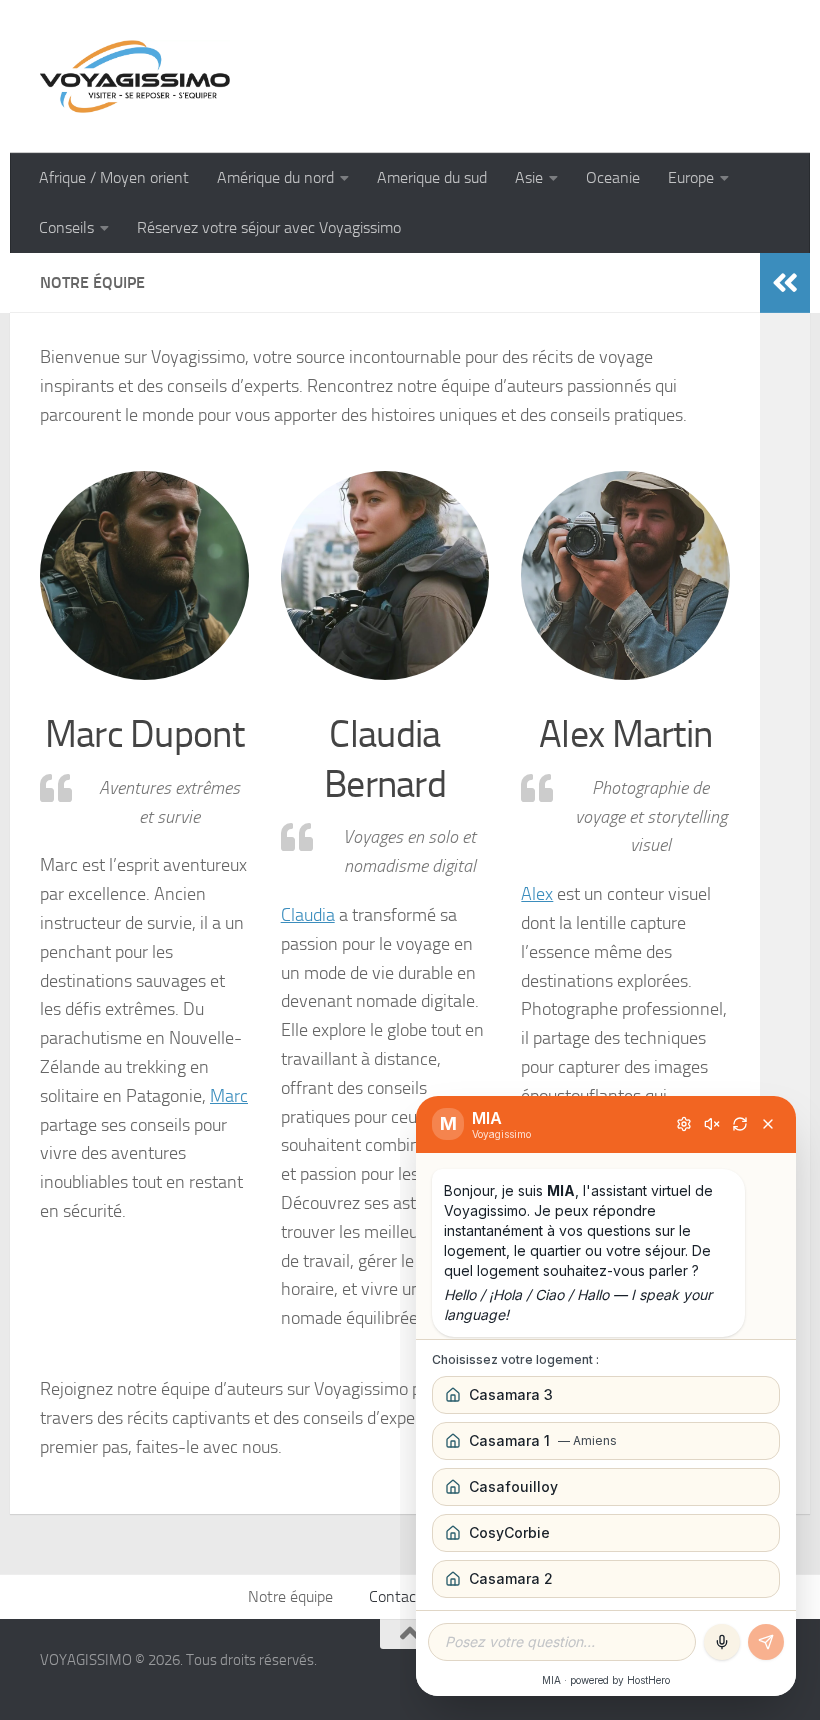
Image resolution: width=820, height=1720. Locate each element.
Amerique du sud (432, 177)
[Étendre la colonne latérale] (785, 283)
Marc (229, 1096)
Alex (537, 894)
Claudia (308, 915)
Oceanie (613, 177)
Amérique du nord (275, 177)
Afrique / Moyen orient (114, 177)
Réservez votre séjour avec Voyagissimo (269, 227)
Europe (691, 177)
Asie (529, 177)
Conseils (66, 227)
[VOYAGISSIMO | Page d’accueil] (135, 76)
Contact (395, 1596)
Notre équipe (290, 1596)
